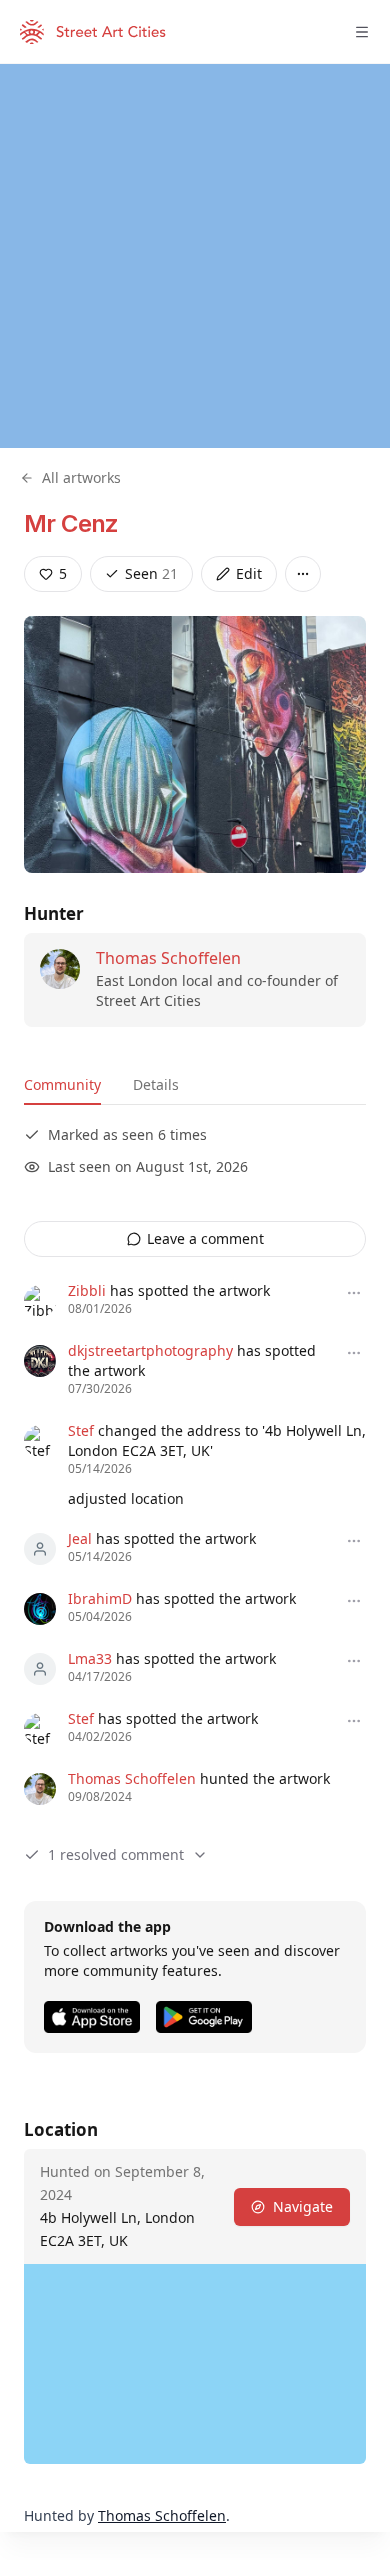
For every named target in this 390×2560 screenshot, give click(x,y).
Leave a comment (205, 1238)
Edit (249, 573)
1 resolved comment (116, 1854)
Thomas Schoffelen (168, 958)
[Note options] (354, 1293)
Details (156, 1084)
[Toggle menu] (362, 32)
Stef (81, 1430)
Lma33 (90, 1658)
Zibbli (87, 1290)
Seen (151, 573)
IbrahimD (100, 1598)
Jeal (80, 1538)
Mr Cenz (71, 523)
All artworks (81, 477)
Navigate (303, 2206)
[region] (195, 256)
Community (62, 1084)
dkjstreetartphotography (150, 1350)
